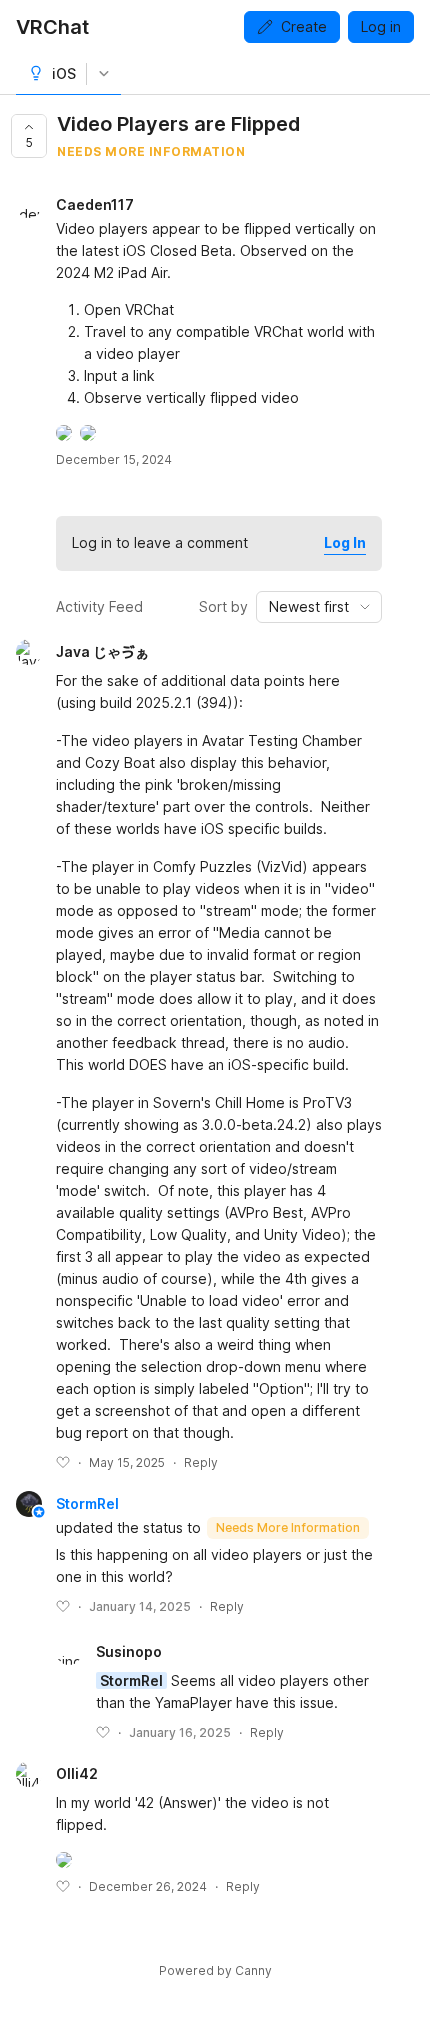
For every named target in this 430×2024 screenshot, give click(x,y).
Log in (381, 26)
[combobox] (319, 607)
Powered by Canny (215, 1970)
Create (304, 26)
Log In (345, 542)
